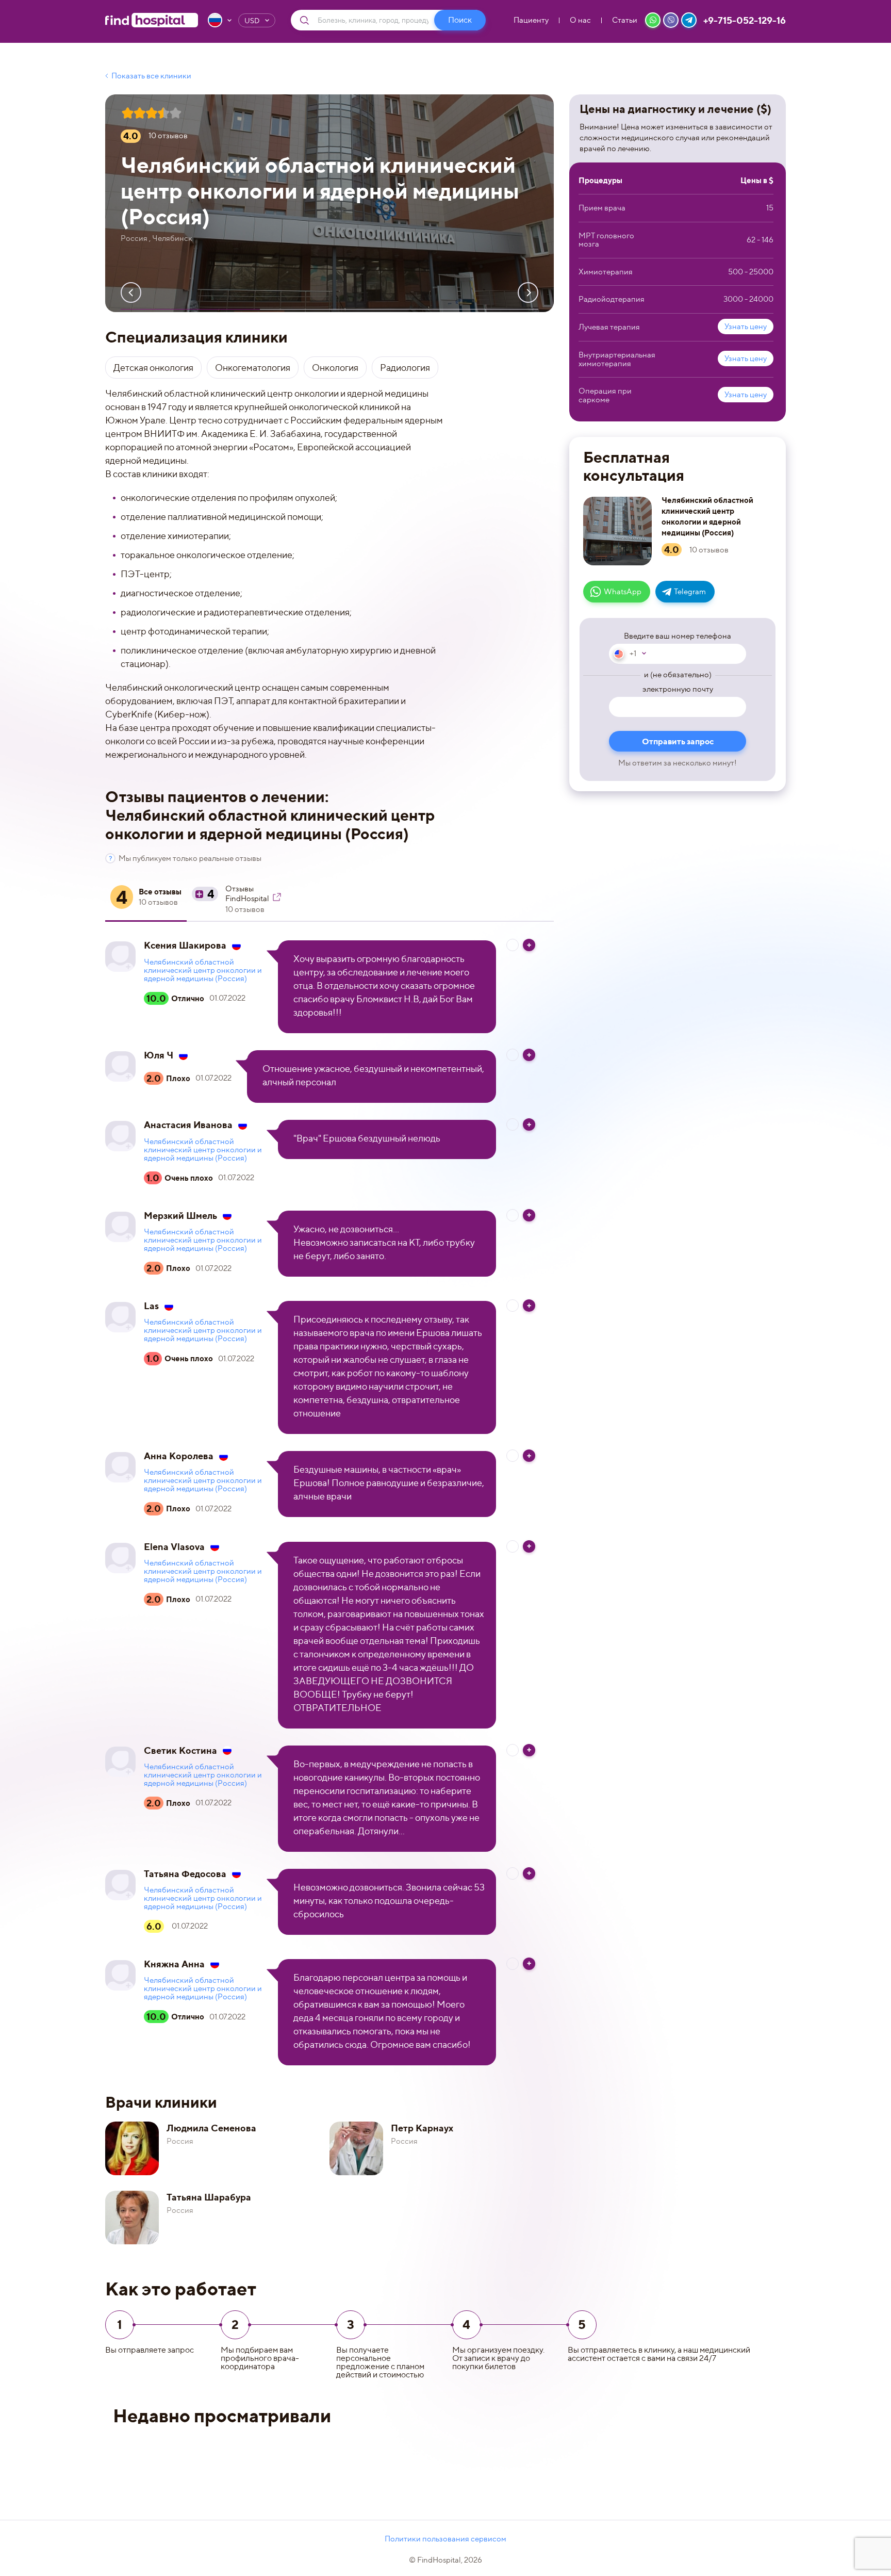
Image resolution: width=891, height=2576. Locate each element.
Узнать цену (746, 327)
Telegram (690, 592)
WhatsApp (623, 592)
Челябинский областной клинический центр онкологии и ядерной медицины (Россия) (203, 970)
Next (528, 292)
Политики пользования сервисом (445, 2539)
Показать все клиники (151, 76)
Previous (131, 292)
